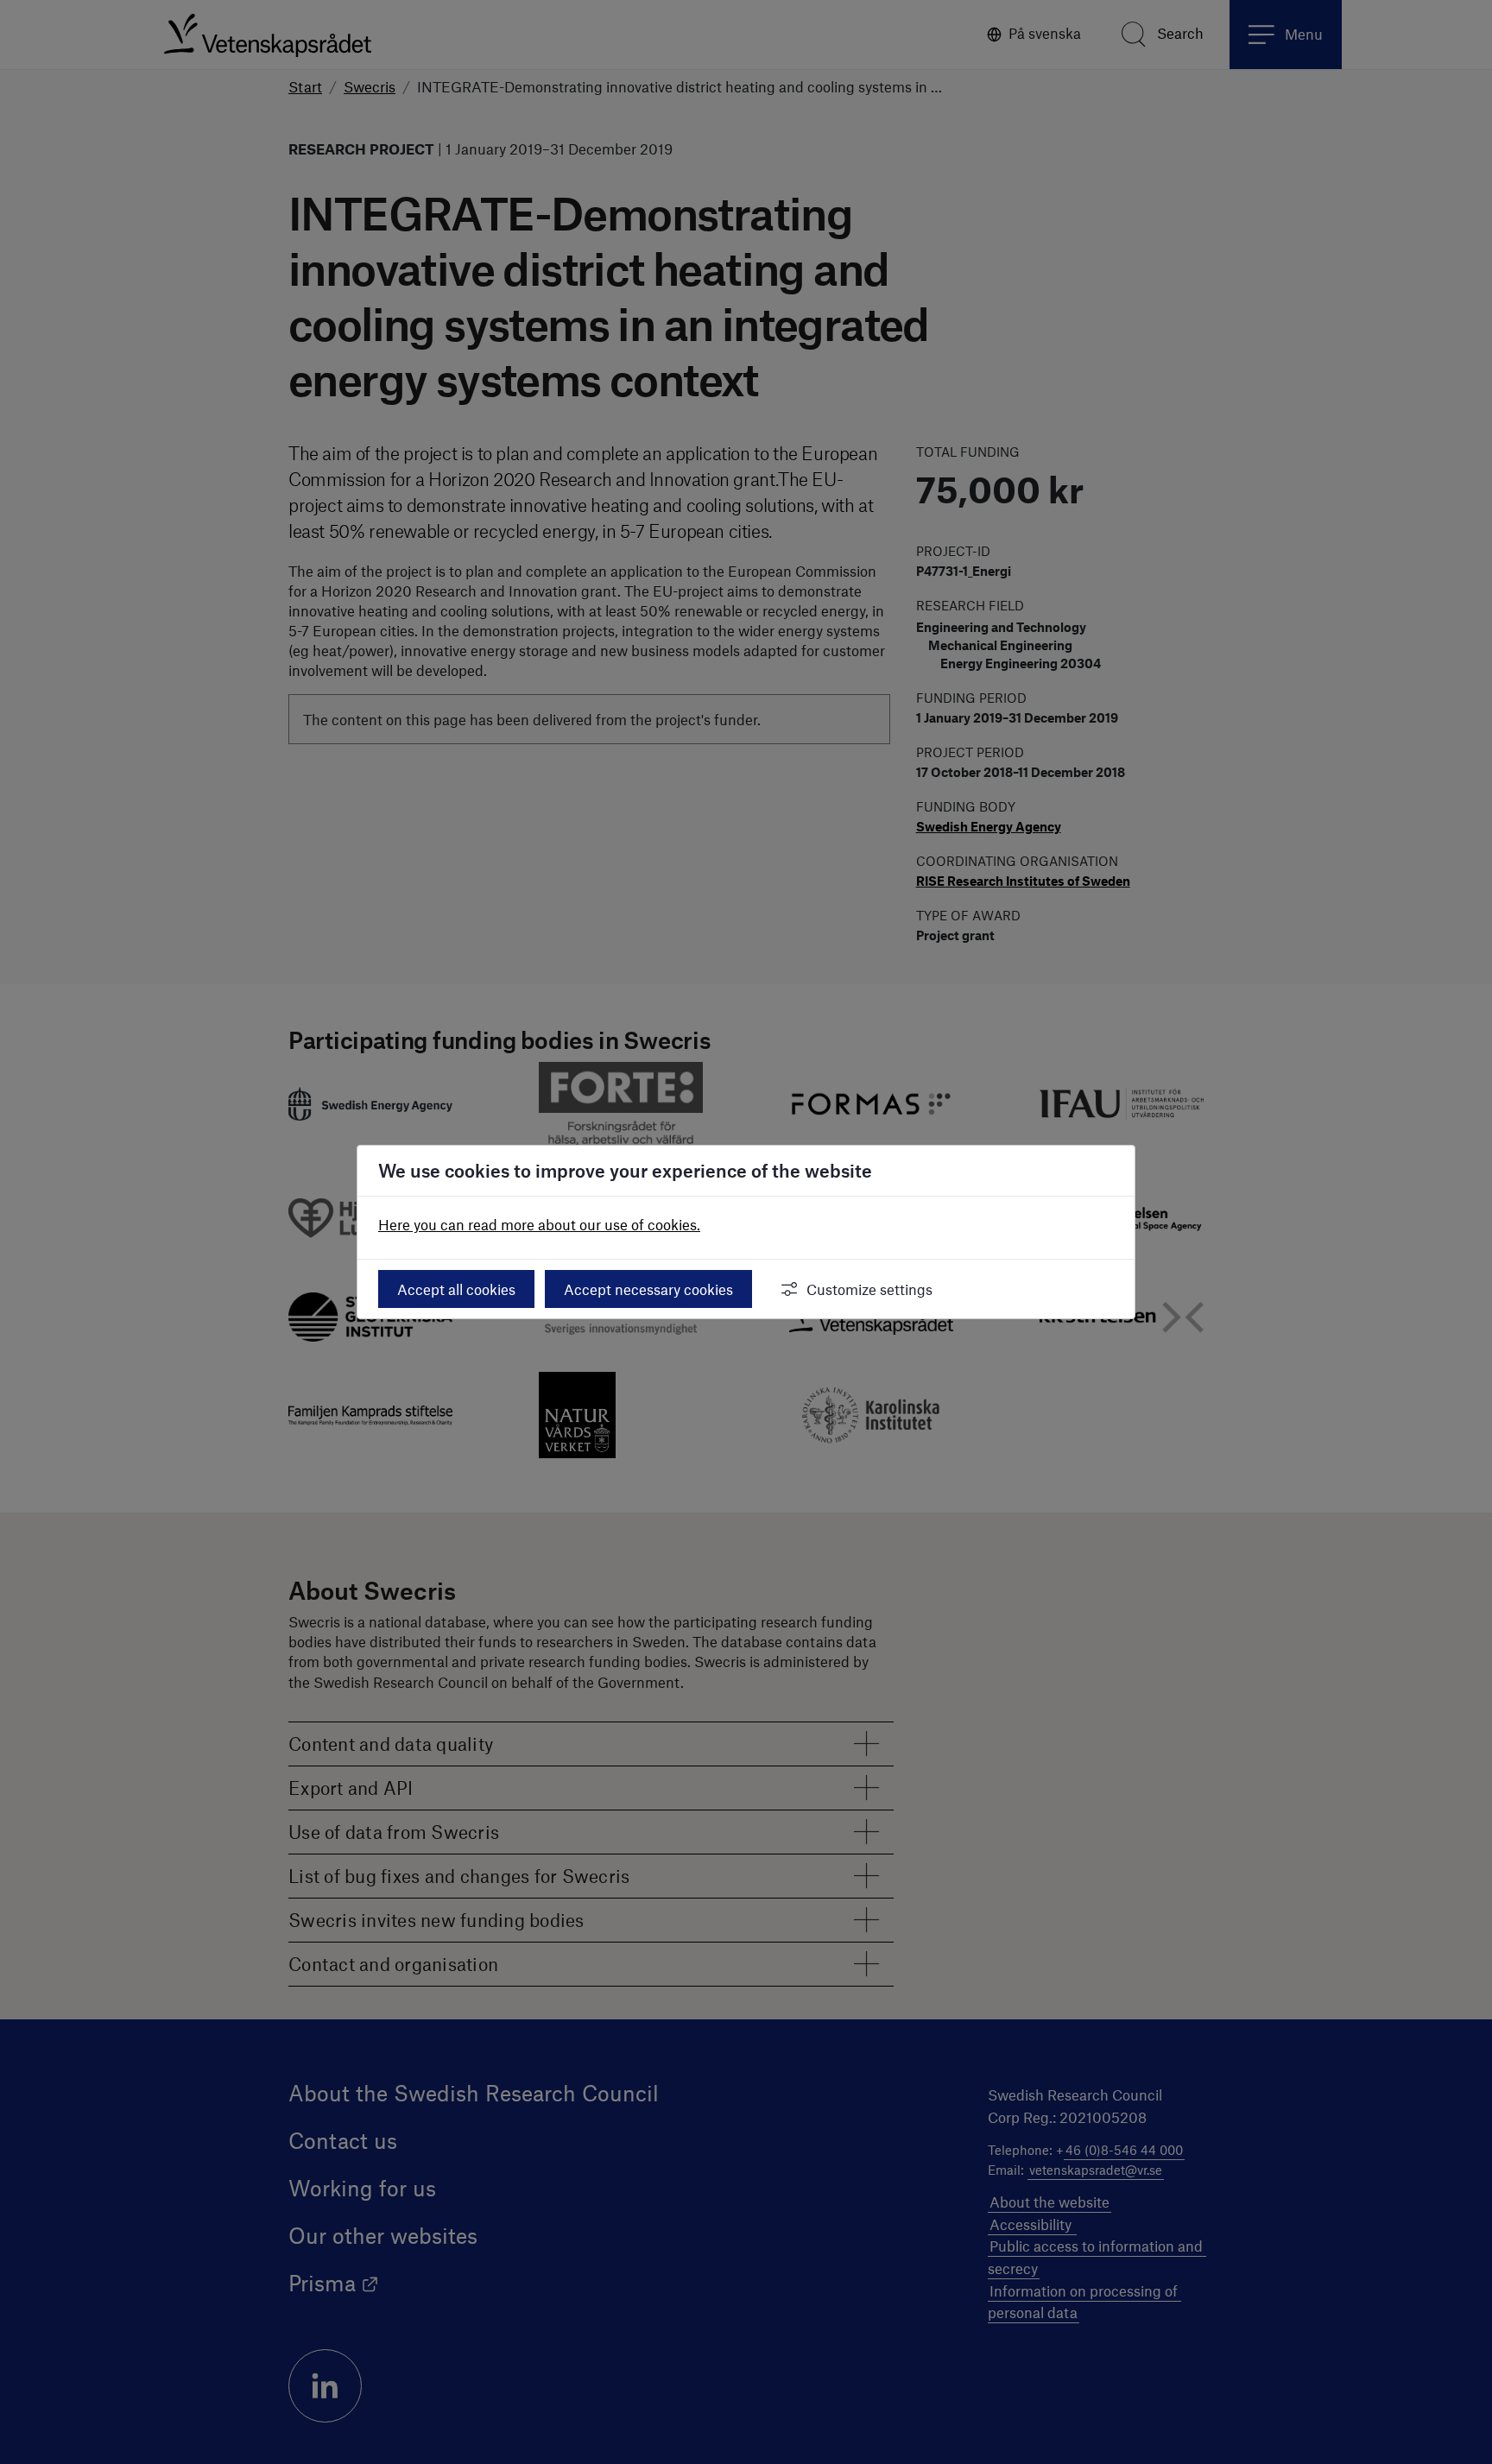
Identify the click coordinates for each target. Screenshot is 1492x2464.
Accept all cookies (456, 1289)
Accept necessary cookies (648, 1289)
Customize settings (869, 1289)
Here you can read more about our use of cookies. (539, 1224)
